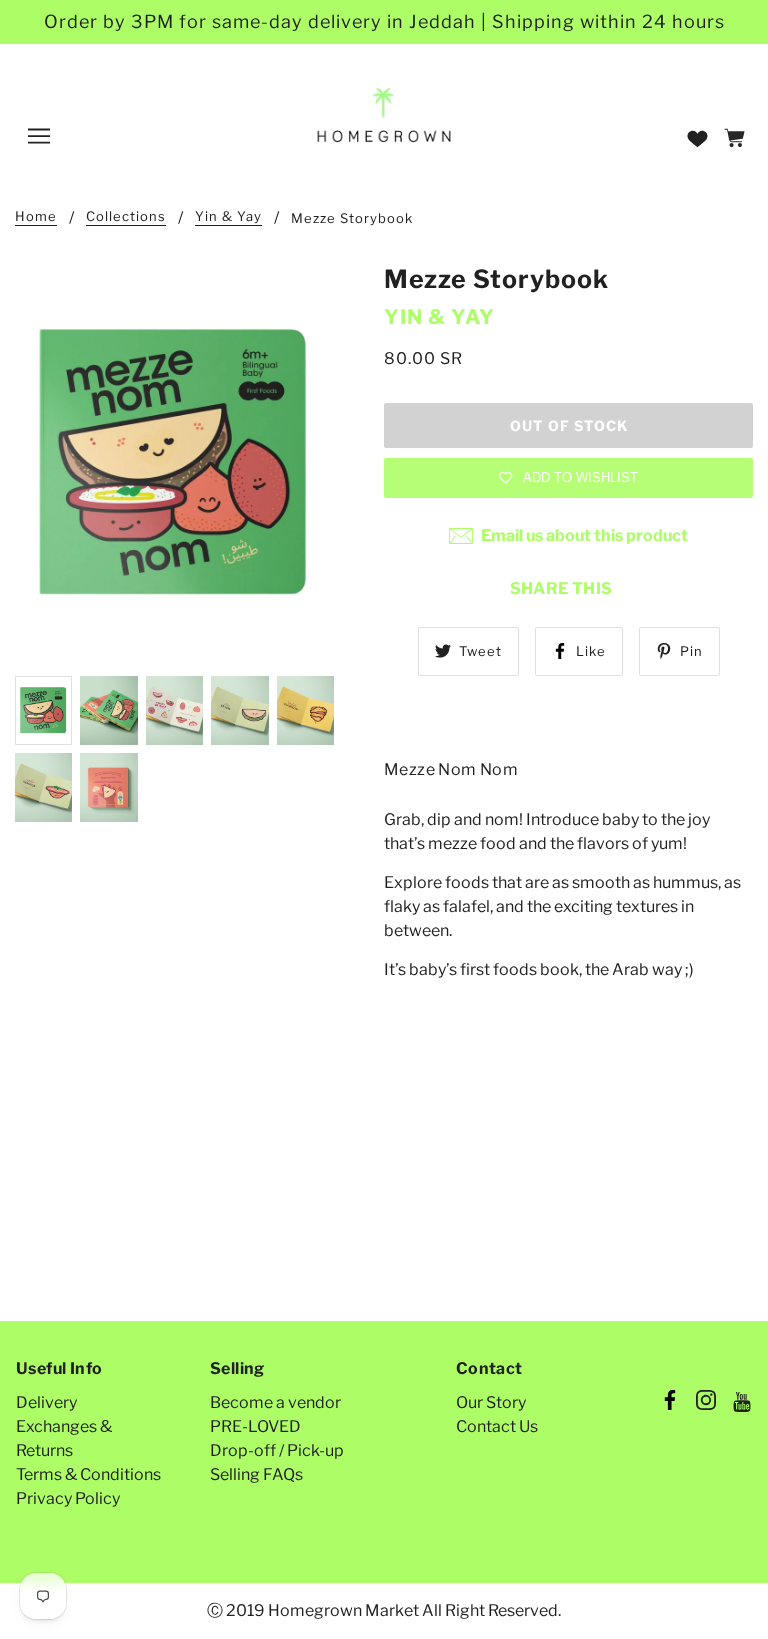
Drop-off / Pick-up (277, 1450)
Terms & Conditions (88, 1474)
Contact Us (497, 1426)
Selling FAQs (256, 1474)
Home (36, 217)
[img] (670, 1403)
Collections (126, 217)
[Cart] (737, 139)
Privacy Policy (68, 1498)
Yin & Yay (228, 217)
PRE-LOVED (255, 1426)
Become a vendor (275, 1402)
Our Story (491, 1402)
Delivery (46, 1402)
